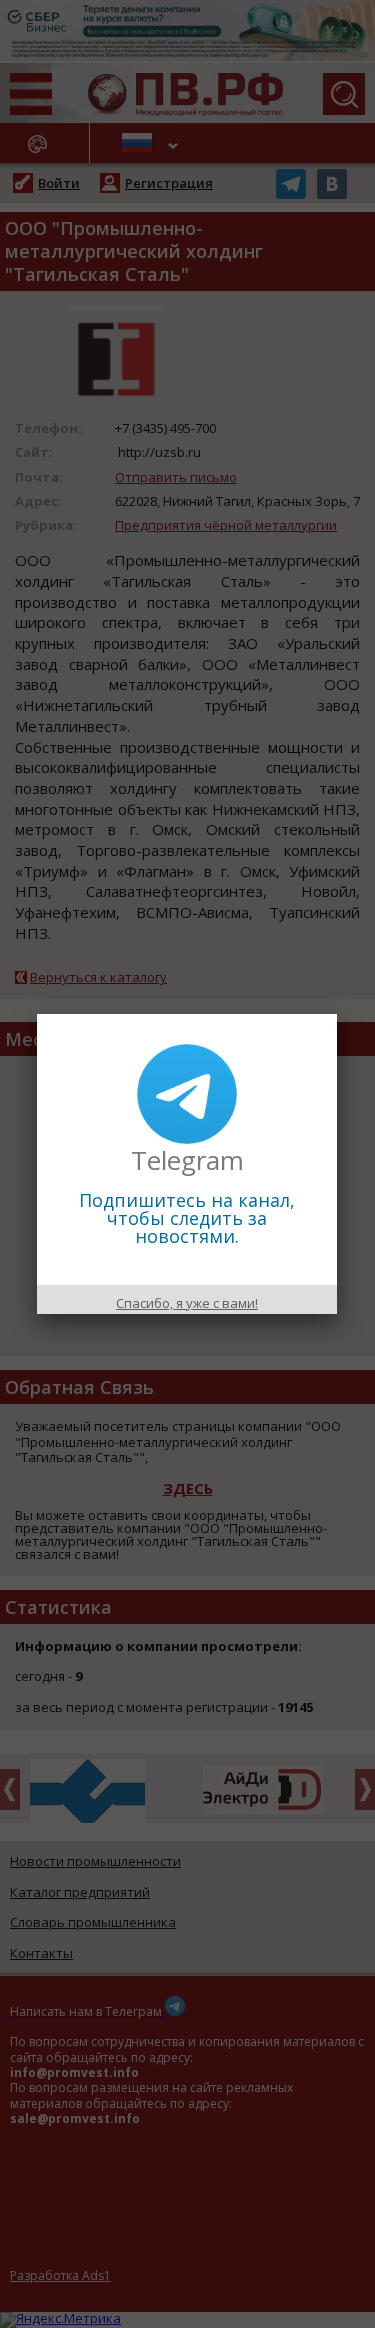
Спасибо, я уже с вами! (187, 1303)
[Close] (337, 1014)
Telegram (187, 1160)
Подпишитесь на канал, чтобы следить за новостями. (187, 1218)
